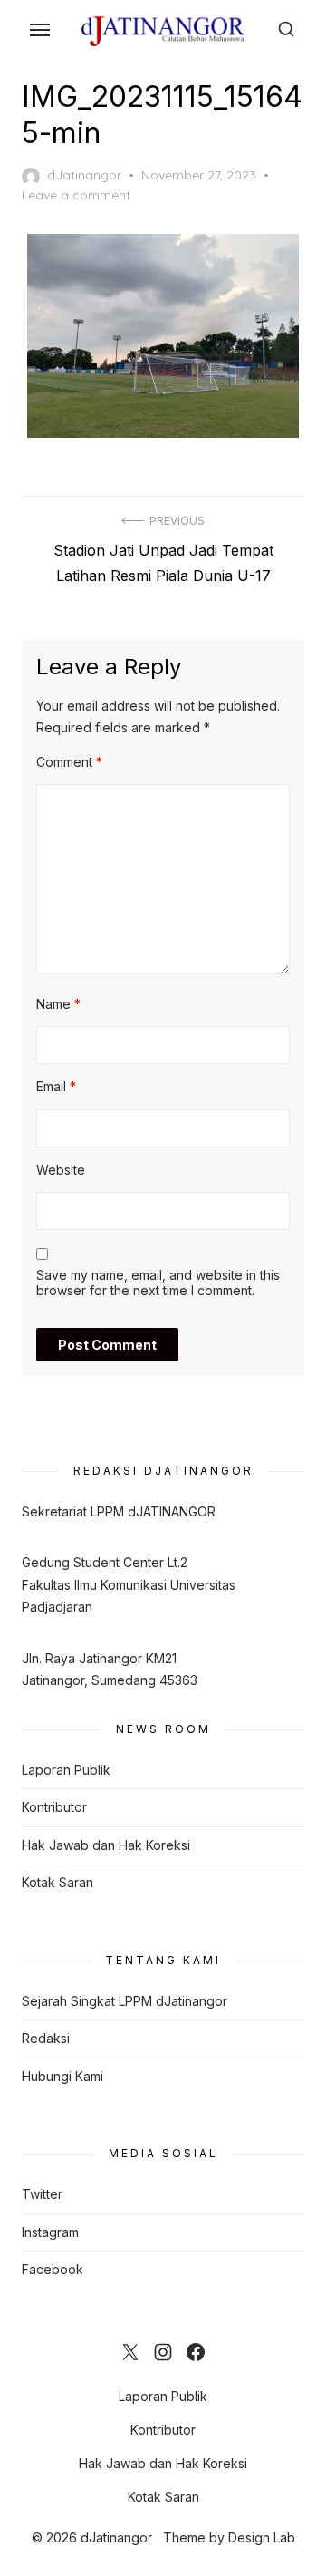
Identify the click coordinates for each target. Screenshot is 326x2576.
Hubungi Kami (62, 2076)
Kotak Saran (58, 1882)
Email (56, 1086)
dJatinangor (84, 175)
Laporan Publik (66, 1770)
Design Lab (262, 2537)
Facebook (53, 2269)
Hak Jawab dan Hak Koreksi (106, 1845)
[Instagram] (163, 2352)
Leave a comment (76, 195)
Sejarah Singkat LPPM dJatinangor (125, 2001)
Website (61, 1170)
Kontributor (54, 1807)
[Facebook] (196, 2352)
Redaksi (46, 2038)
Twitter (42, 2194)
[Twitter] (130, 2352)
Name (58, 1004)
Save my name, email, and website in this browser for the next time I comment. (158, 1283)
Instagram (50, 2232)
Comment (69, 762)
